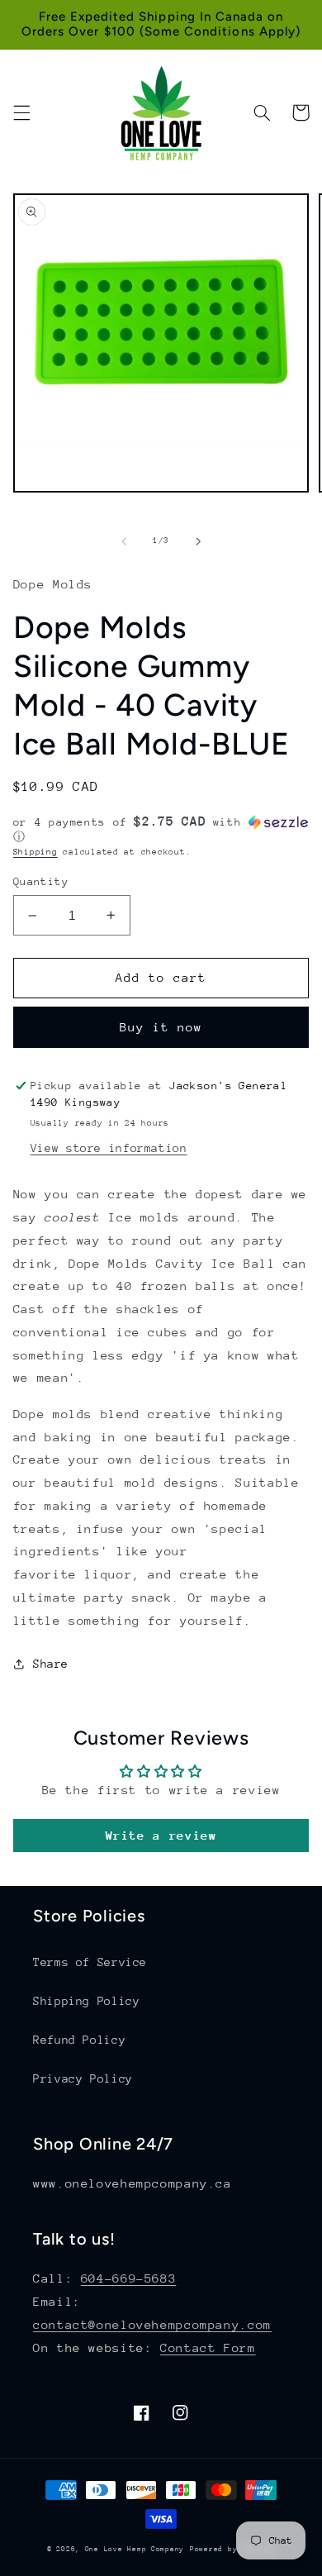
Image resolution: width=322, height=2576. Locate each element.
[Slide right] (198, 541)
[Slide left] (124, 541)
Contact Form (208, 2347)
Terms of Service (90, 1962)
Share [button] (51, 1664)
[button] (21, 112)
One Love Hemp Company (135, 2549)
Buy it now (161, 1027)
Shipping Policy (86, 2001)
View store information (109, 1148)
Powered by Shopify (232, 2549)
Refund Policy (79, 2040)
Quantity (41, 881)
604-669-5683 (129, 2278)
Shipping (36, 852)
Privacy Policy (83, 2078)
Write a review (161, 1835)
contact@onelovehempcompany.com (152, 2324)
